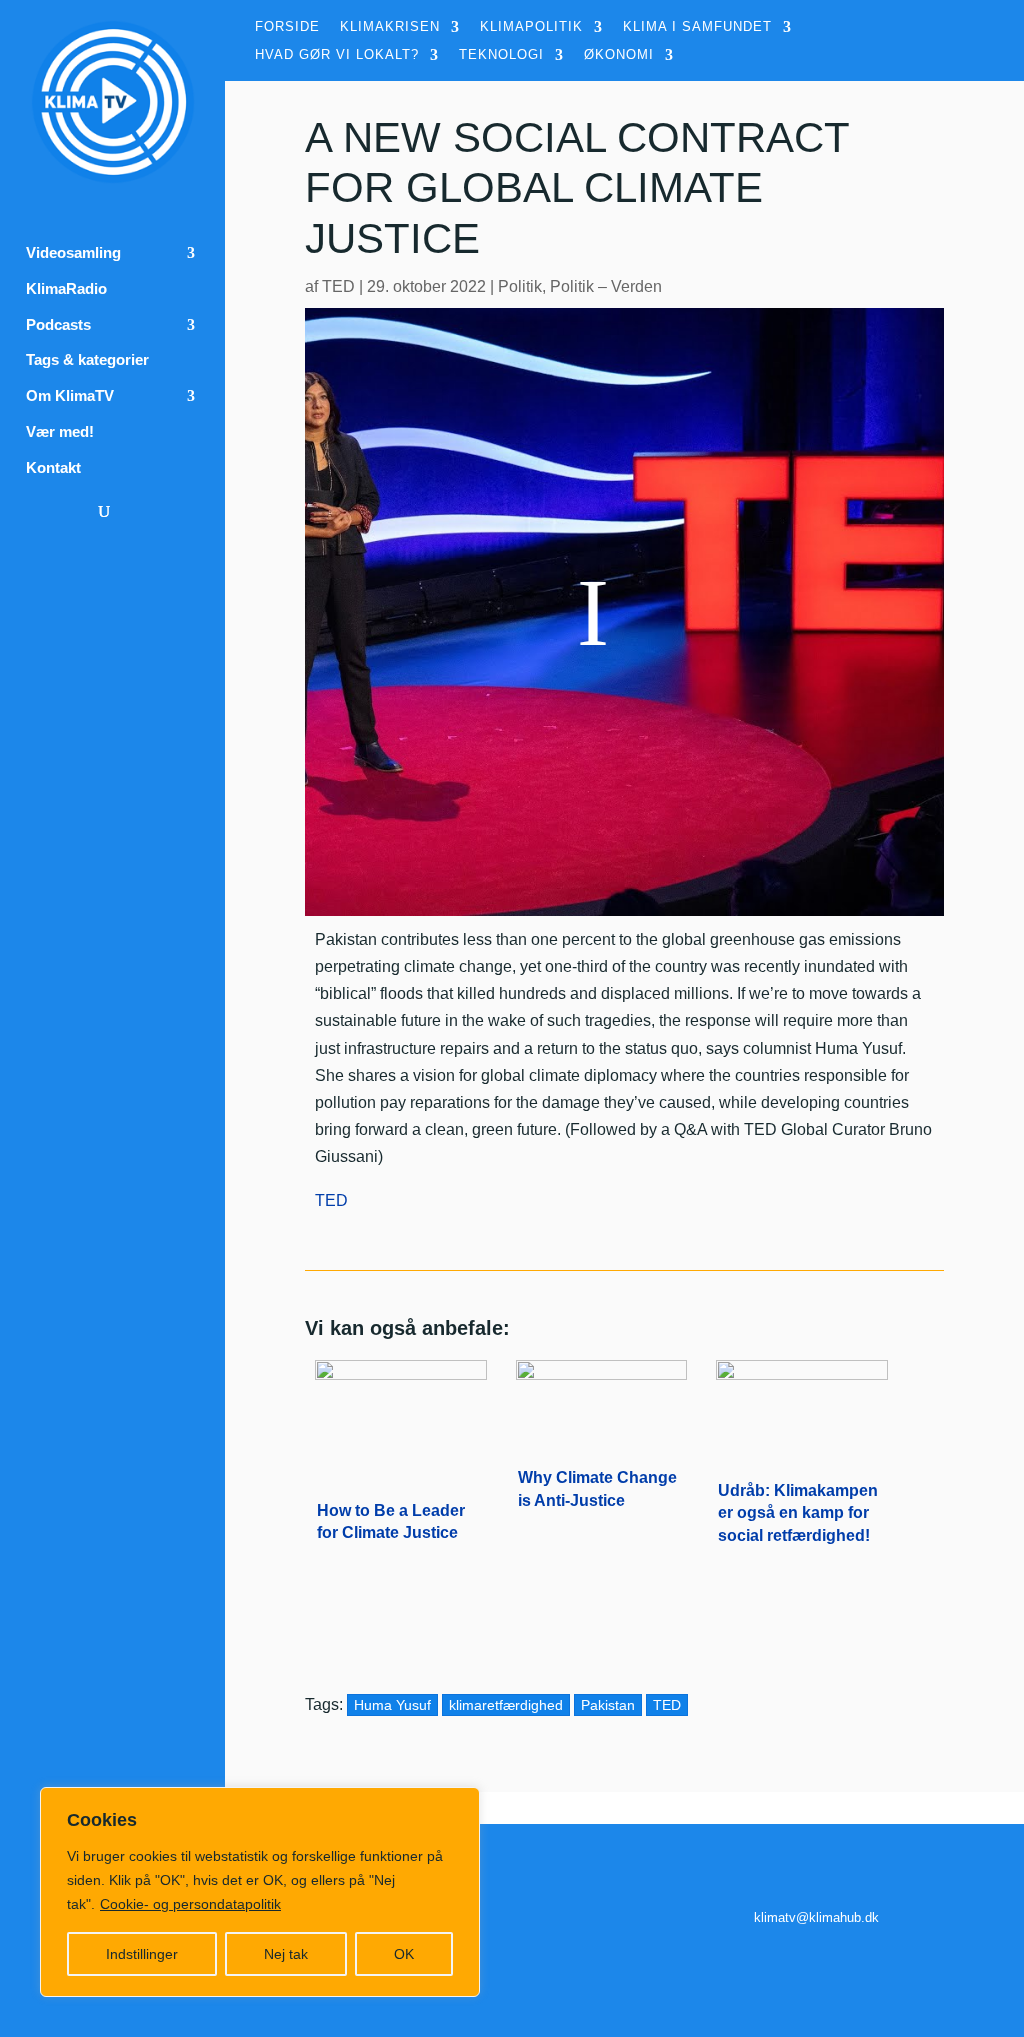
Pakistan (608, 1705)
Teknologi (501, 55)
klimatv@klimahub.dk (816, 1917)
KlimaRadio (66, 289)
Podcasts (58, 325)
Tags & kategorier (87, 360)
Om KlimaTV (70, 396)
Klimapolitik (531, 27)
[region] (260, 1892)
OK (404, 1954)
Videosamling (73, 253)
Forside (287, 27)
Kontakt (53, 468)
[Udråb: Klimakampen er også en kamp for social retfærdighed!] (802, 1415)
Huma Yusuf (392, 1705)
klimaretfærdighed (506, 1705)
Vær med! (60, 432)
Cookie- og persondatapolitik (190, 1904)
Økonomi (619, 55)
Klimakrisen (390, 27)
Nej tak (286, 1954)
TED (338, 286)
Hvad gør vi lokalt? (337, 55)
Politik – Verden (606, 286)
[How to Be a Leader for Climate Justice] (401, 1415)
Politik (520, 286)
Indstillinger (142, 1954)
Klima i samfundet (697, 27)
